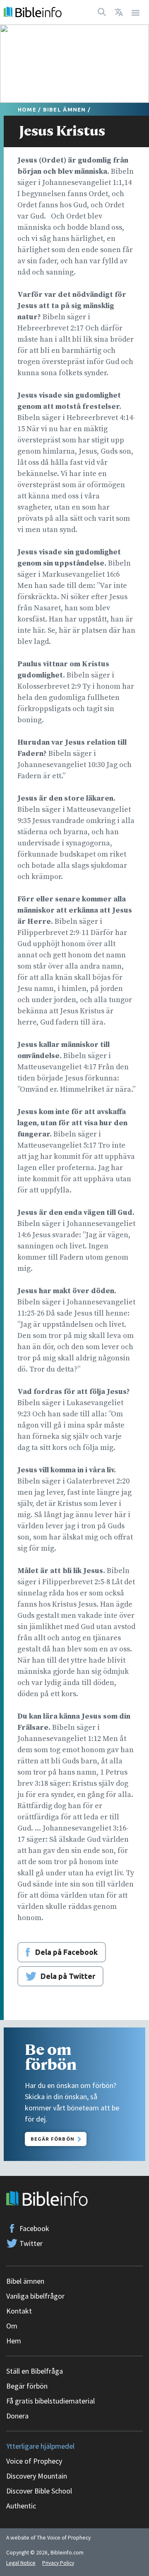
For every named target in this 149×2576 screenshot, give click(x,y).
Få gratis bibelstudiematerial (50, 2401)
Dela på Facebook (66, 1952)
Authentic (21, 2506)
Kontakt (19, 2311)
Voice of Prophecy (34, 2461)
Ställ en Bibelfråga (35, 2371)
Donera (17, 2416)
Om (12, 2326)
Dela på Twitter (68, 1976)
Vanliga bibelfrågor (35, 2296)
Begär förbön (27, 2386)
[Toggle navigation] (136, 12)
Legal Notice (21, 2563)
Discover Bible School (39, 2491)
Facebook (34, 2228)
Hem (14, 2341)
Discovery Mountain (37, 2476)
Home (27, 109)
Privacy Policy (58, 2563)
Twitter (31, 2243)
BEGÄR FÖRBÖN (53, 2139)
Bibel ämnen (65, 109)
